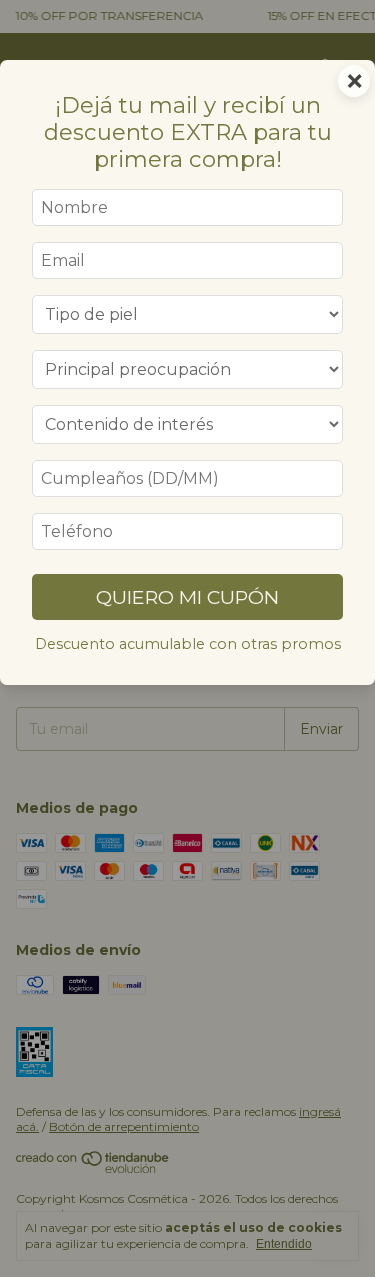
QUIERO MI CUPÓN (187, 597)
